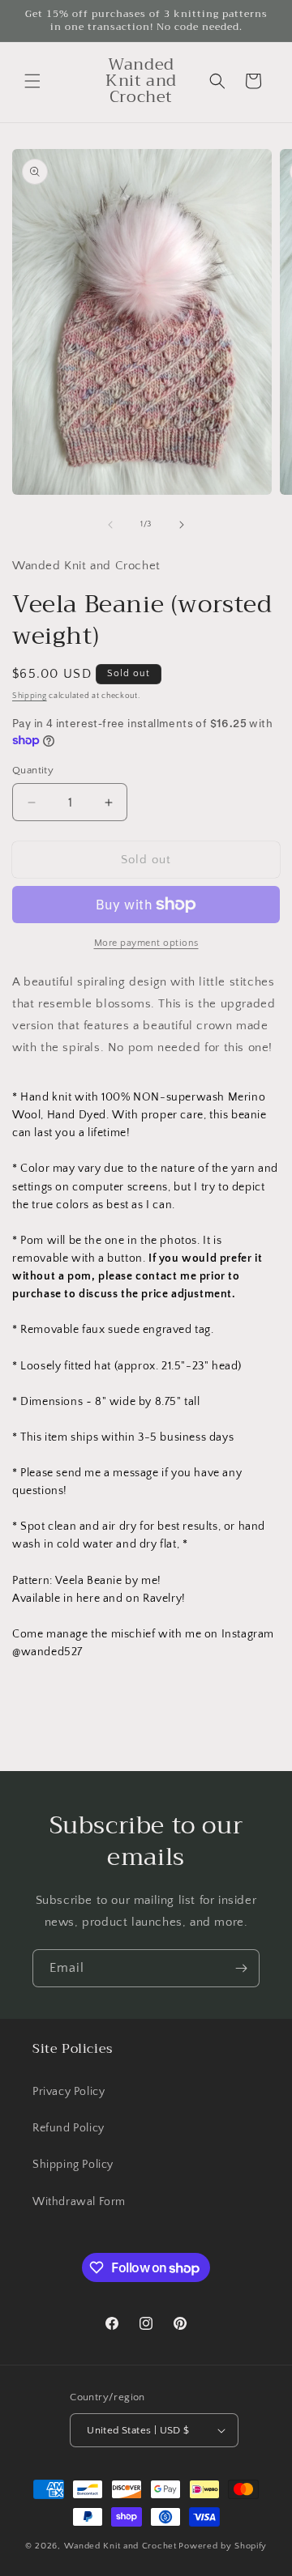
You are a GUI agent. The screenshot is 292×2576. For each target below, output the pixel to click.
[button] (32, 81)
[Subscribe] (241, 1968)
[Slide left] (110, 525)
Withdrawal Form (79, 2202)
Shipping (30, 696)
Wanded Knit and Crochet (120, 2546)
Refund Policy (69, 2128)
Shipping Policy (73, 2165)
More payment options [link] (146, 943)
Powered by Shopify (223, 2546)
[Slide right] (182, 525)
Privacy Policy (69, 2092)
